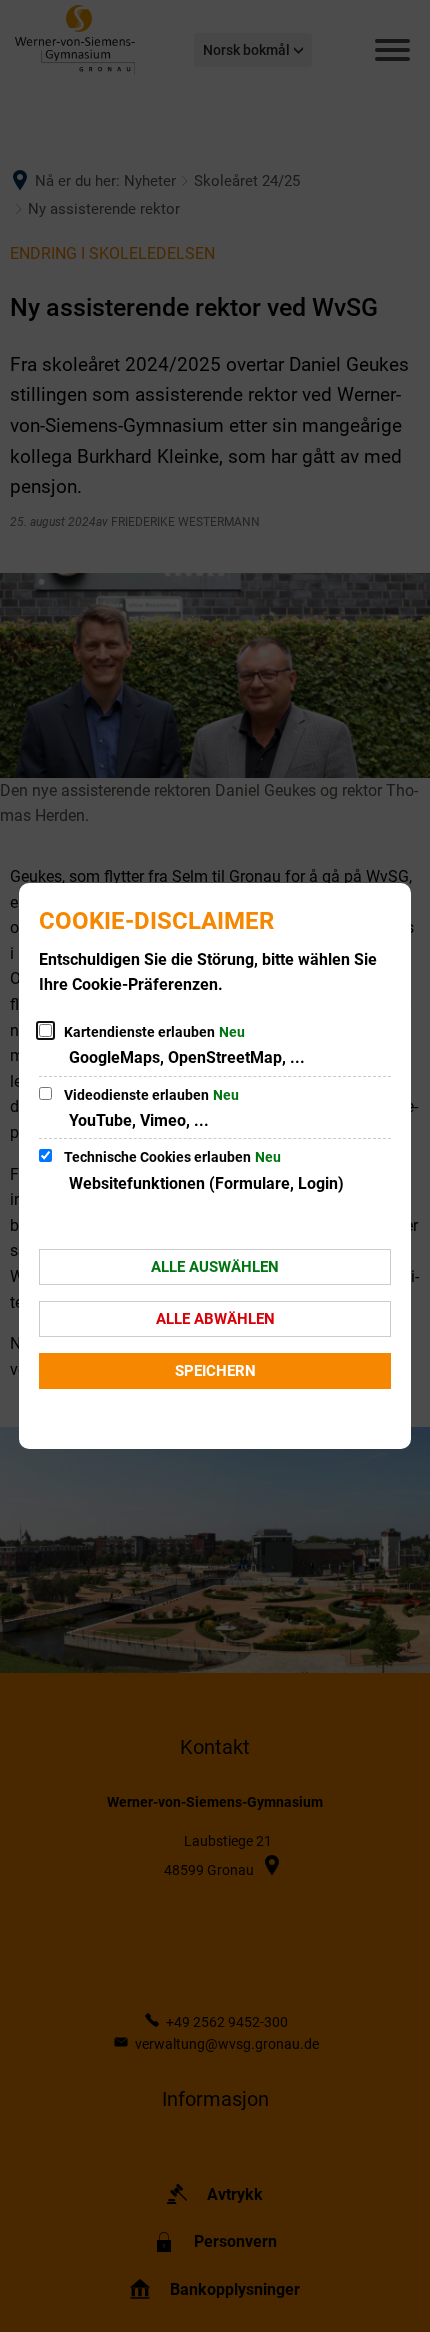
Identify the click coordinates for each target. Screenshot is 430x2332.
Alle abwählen (215, 1319)
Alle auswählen (215, 1267)
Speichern (215, 1371)
